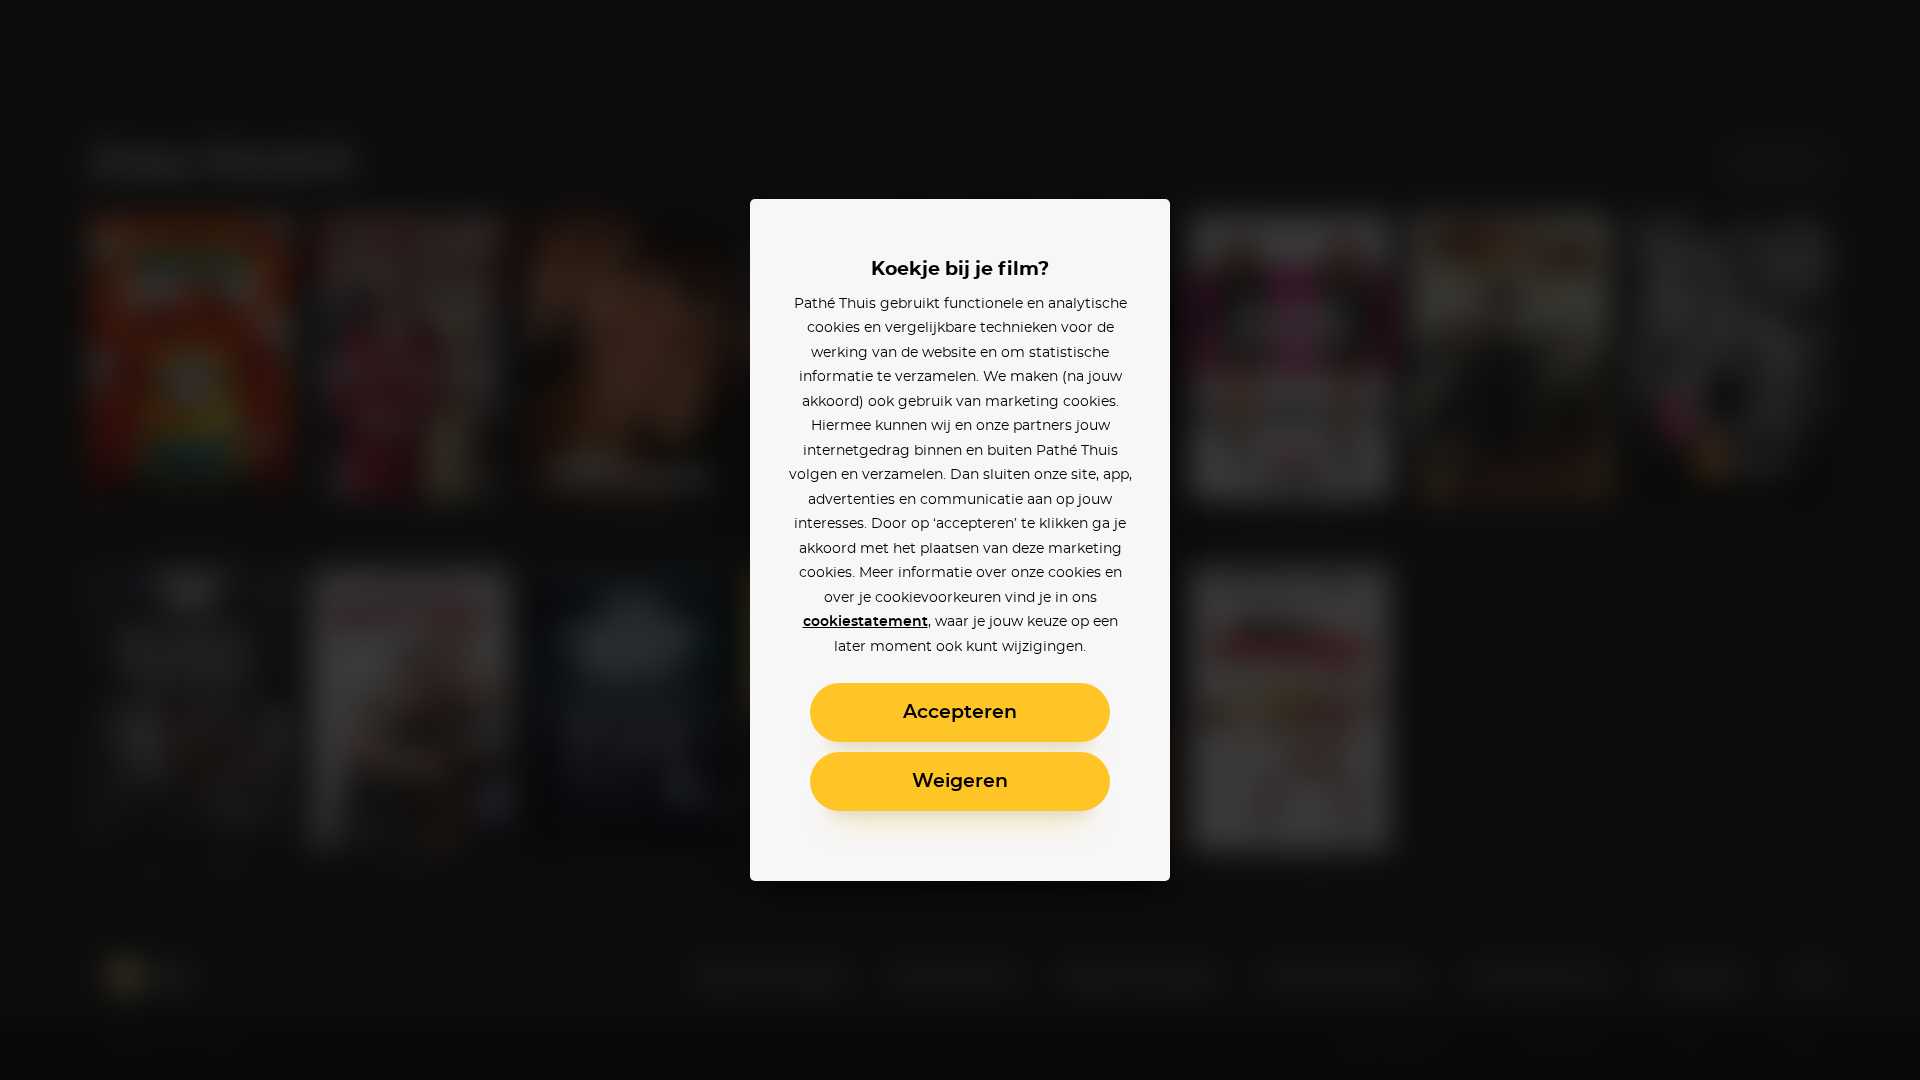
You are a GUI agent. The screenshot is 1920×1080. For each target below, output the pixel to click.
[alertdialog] (960, 540)
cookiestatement (865, 622)
